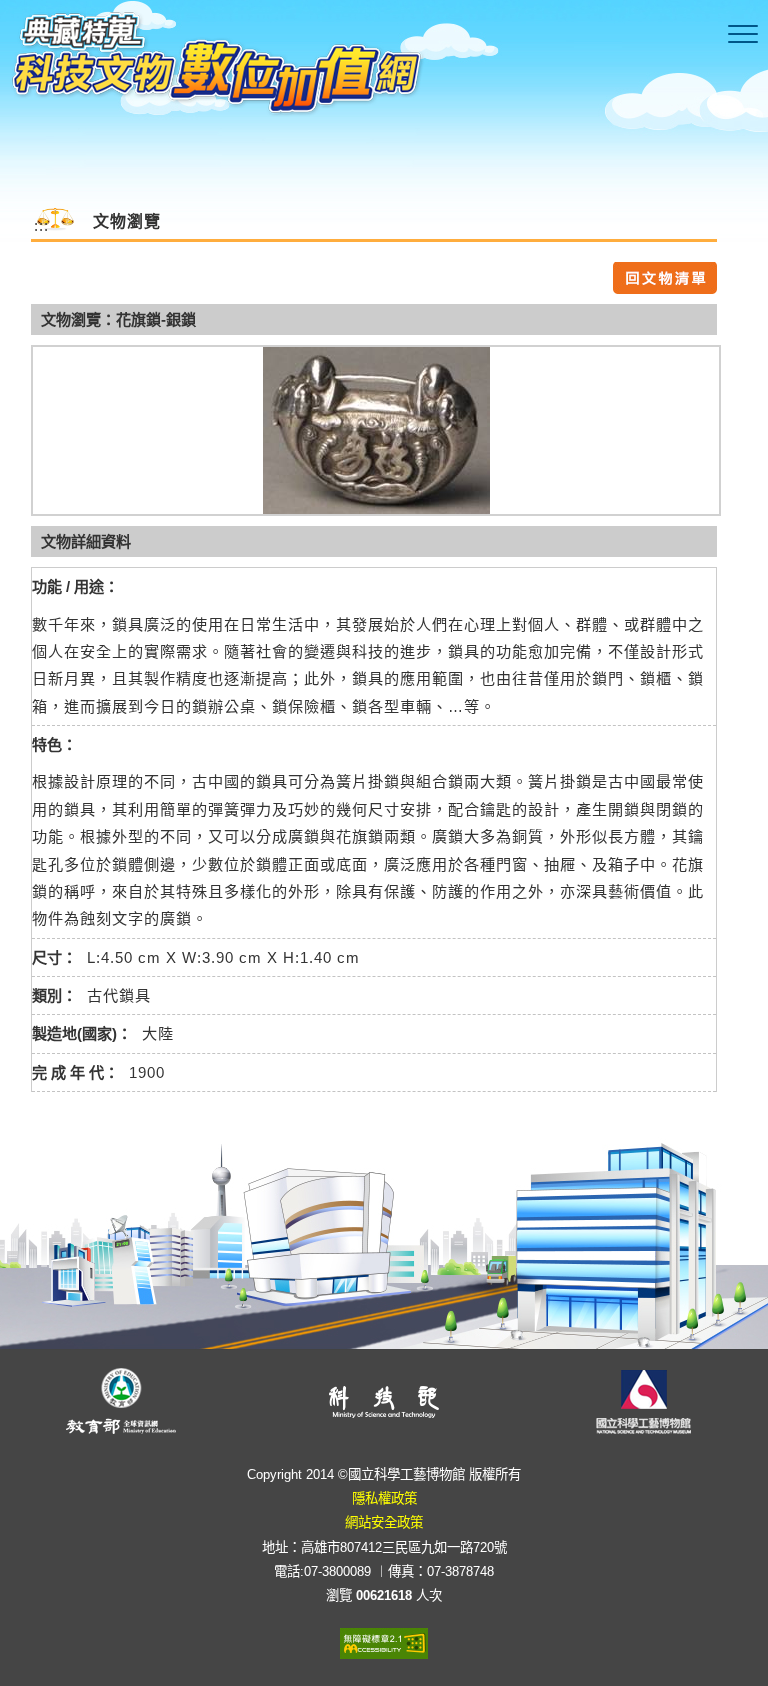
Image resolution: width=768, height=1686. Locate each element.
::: (41, 225)
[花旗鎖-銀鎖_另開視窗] (376, 430)
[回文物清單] (665, 276)
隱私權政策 (384, 1498)
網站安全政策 (384, 1522)
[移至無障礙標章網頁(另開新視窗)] (384, 1641)
